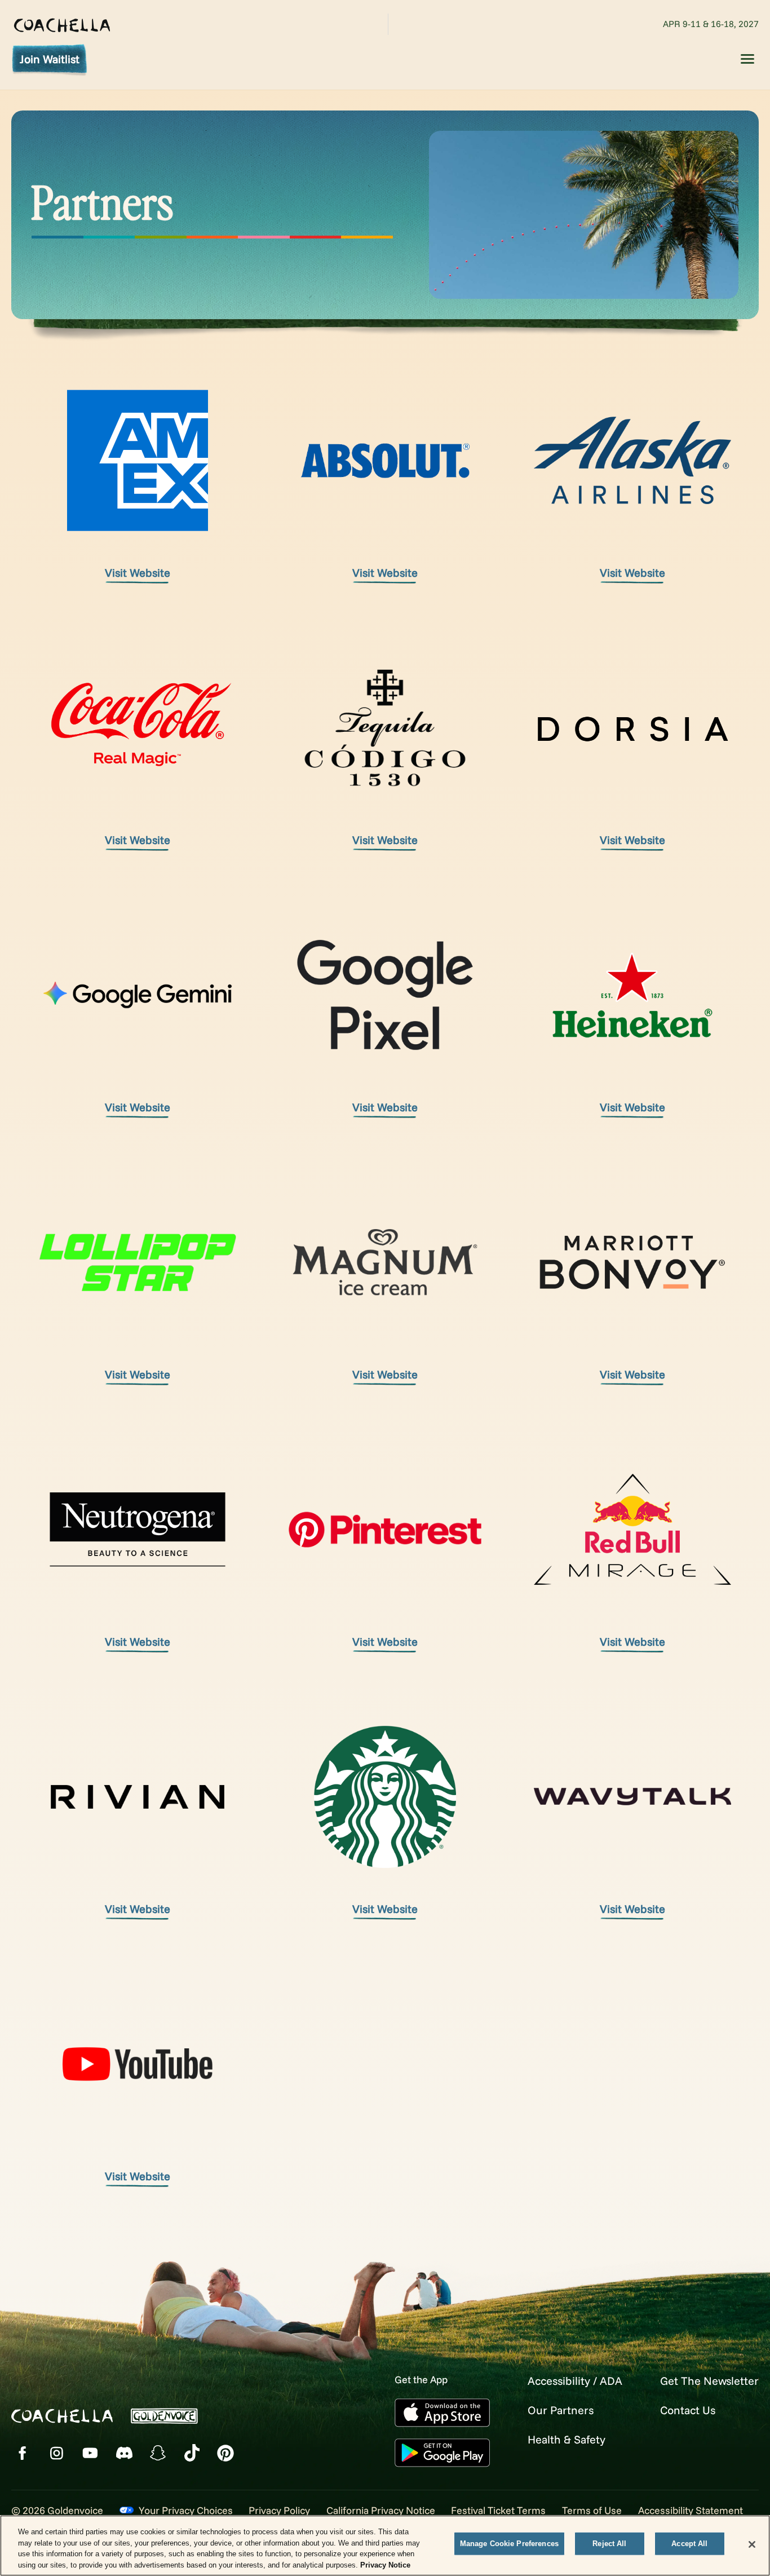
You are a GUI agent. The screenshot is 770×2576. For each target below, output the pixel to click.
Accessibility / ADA (575, 2381)
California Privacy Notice (381, 2510)
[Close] (752, 2544)
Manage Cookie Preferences (509, 2544)
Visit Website (138, 573)
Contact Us (688, 2410)
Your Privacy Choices (186, 2510)
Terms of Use (592, 2510)
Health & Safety (567, 2439)
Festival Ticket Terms (498, 2510)
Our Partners (561, 2410)
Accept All (689, 2544)
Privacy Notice (385, 2564)
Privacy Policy (279, 2510)
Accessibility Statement (691, 2510)
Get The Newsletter (709, 2381)
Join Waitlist (50, 59)
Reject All (609, 2544)
